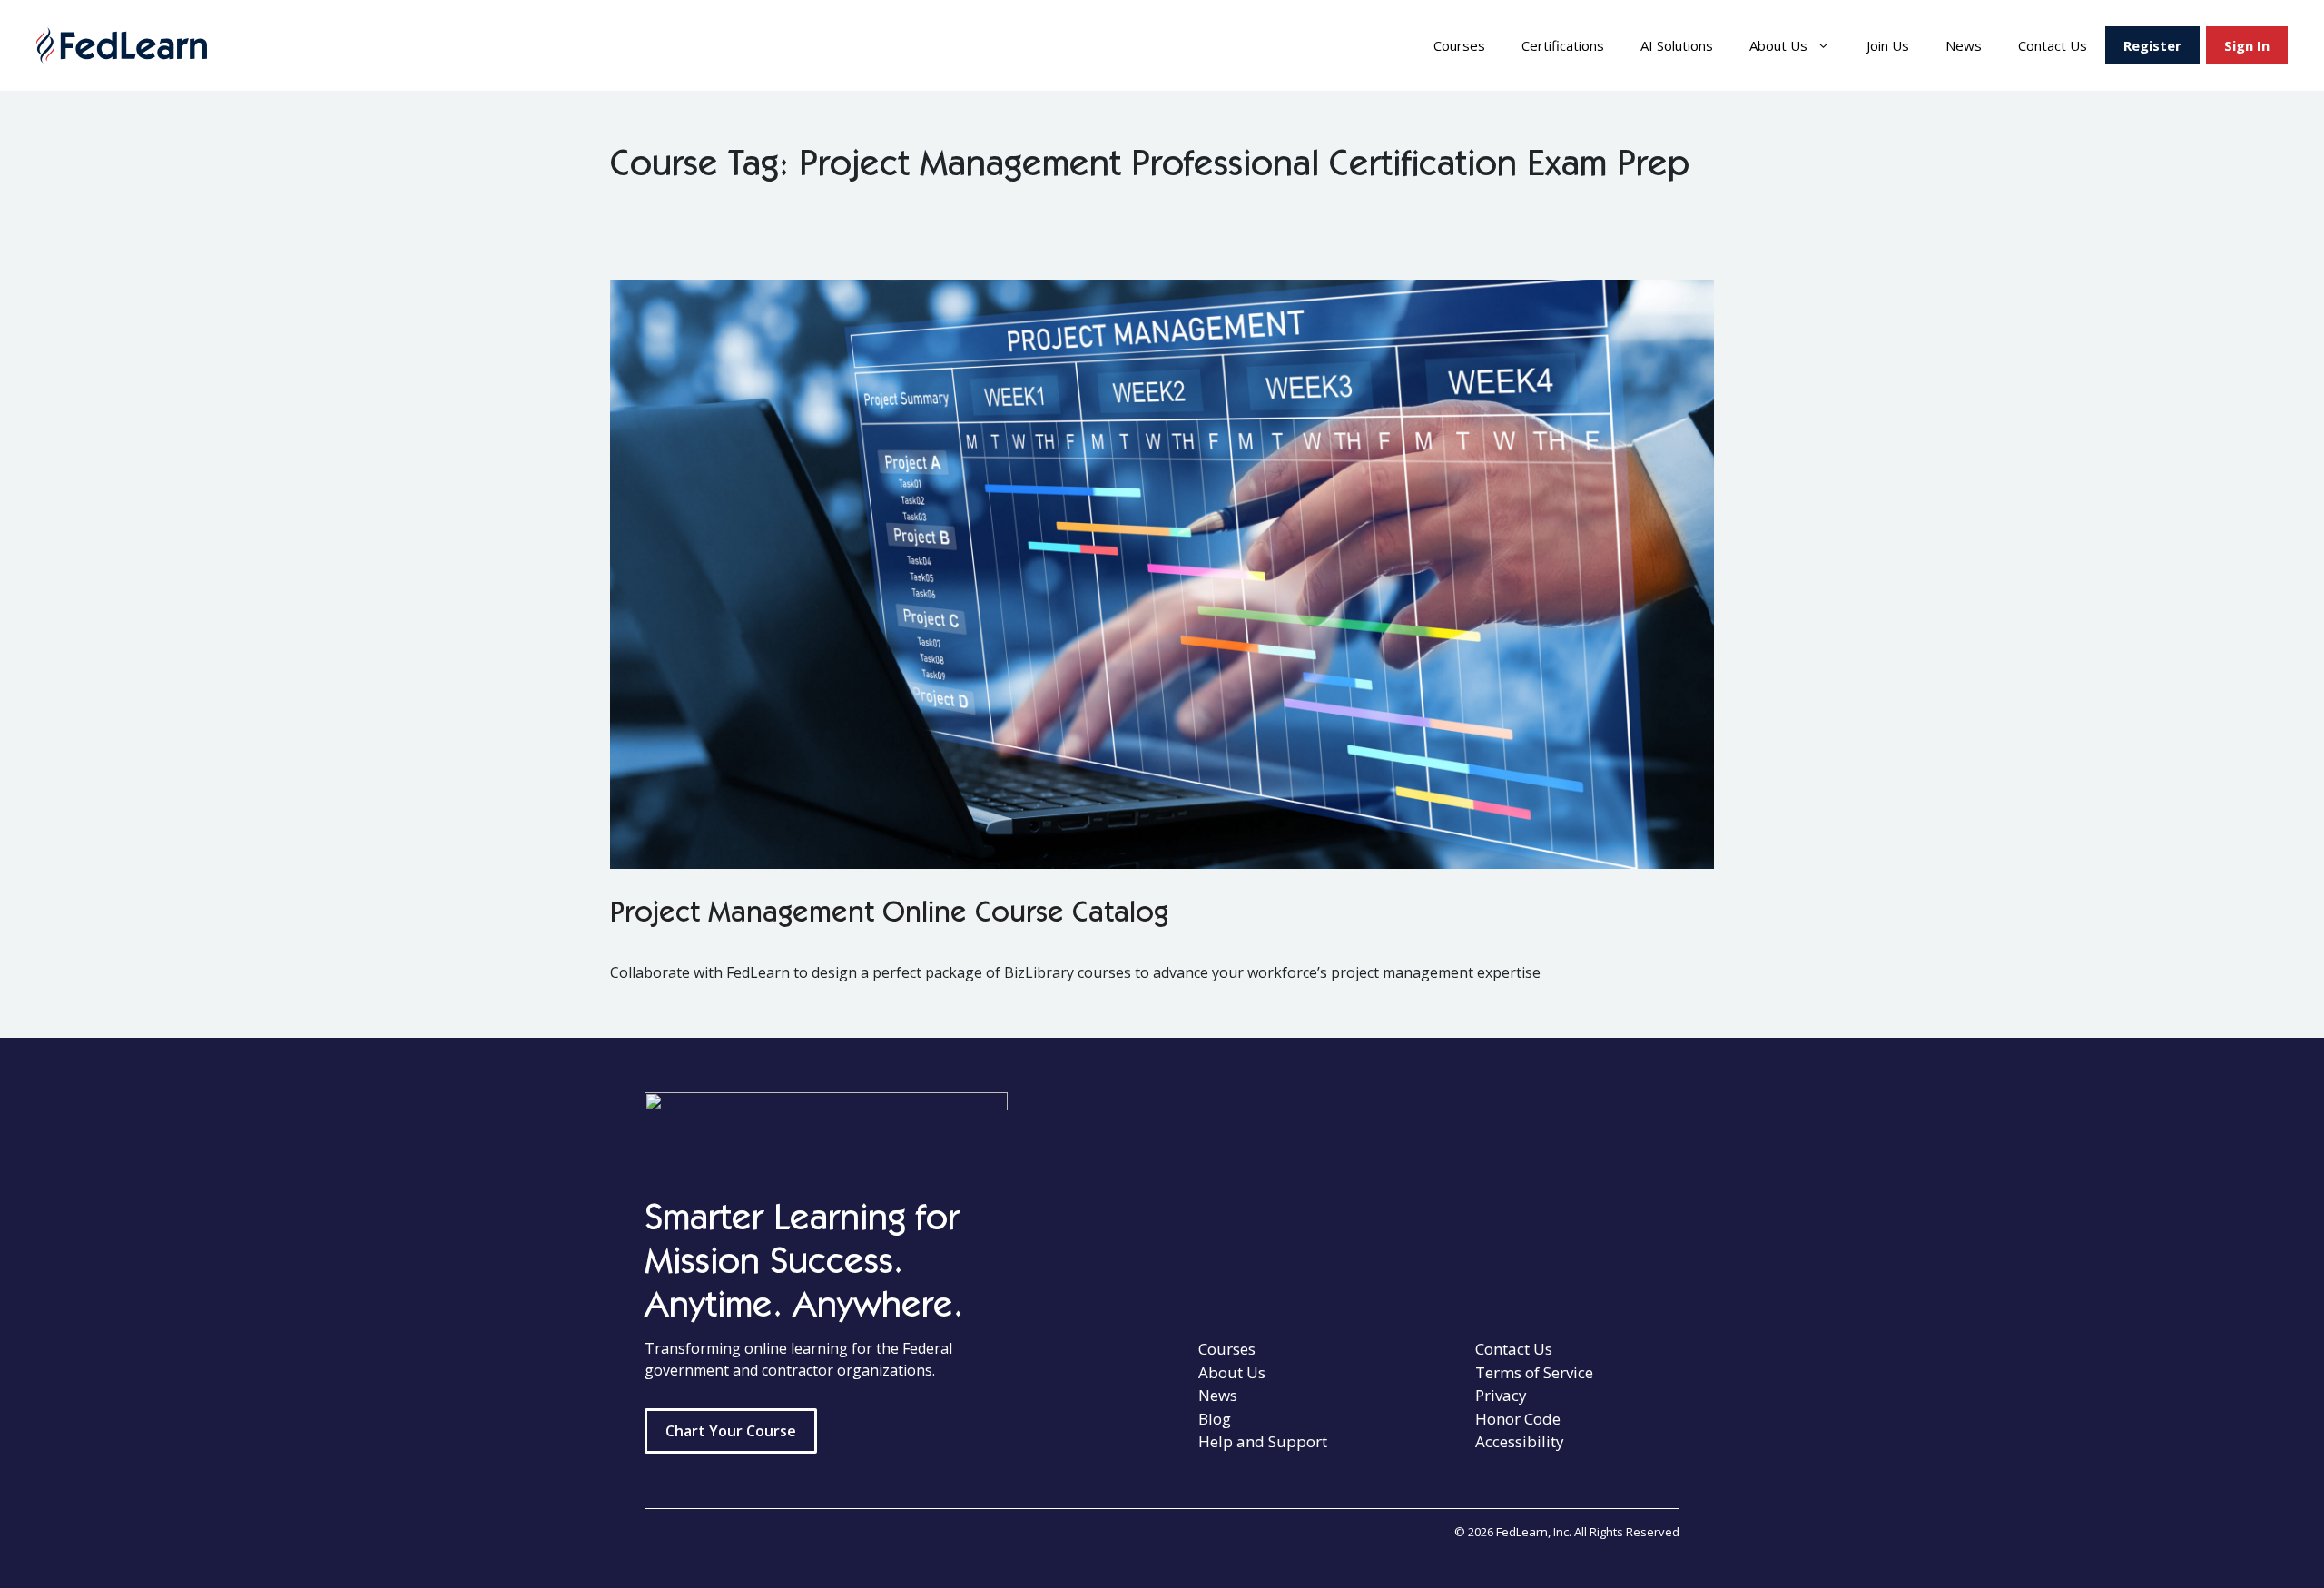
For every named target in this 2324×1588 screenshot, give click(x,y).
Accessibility (1520, 1441)
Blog (1215, 1419)
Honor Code (1518, 1419)
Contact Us (2053, 45)
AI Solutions (1677, 45)
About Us (1778, 45)
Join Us (1888, 45)
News (1964, 45)
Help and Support (1263, 1441)
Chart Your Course (731, 1431)
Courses (1459, 45)
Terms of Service (1534, 1372)
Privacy (1501, 1395)
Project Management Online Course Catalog (889, 915)
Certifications (1563, 45)
